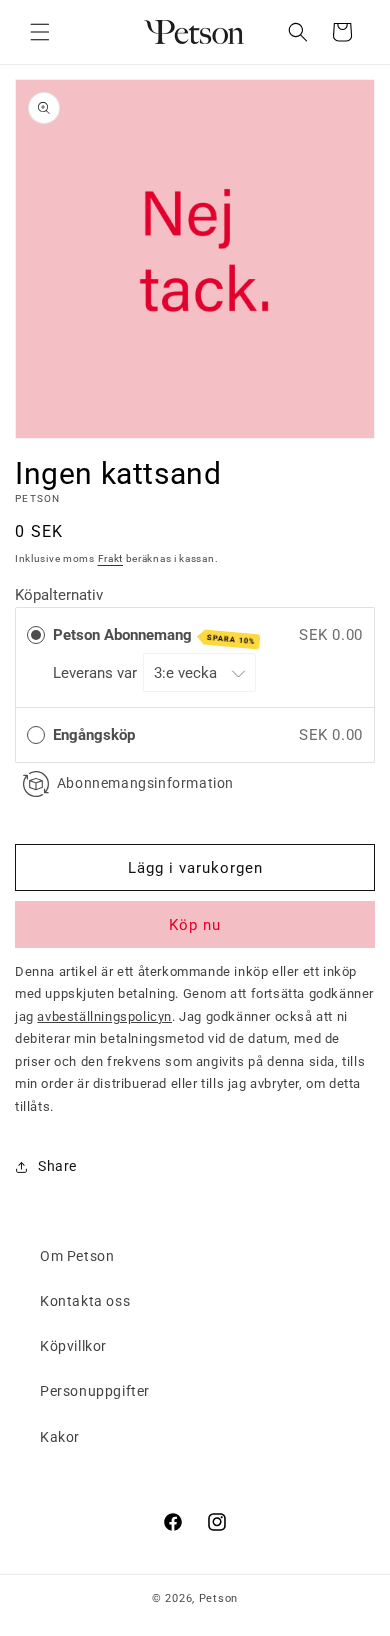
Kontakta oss (85, 1301)
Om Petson (77, 1256)
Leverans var (97, 673)
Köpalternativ (59, 595)
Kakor (60, 1437)
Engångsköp (94, 735)
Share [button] (57, 1166)
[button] (40, 32)
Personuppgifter (95, 1391)
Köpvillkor (73, 1346)
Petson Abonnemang (154, 636)
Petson (218, 1598)
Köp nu (195, 925)
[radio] (36, 635)
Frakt (111, 558)
